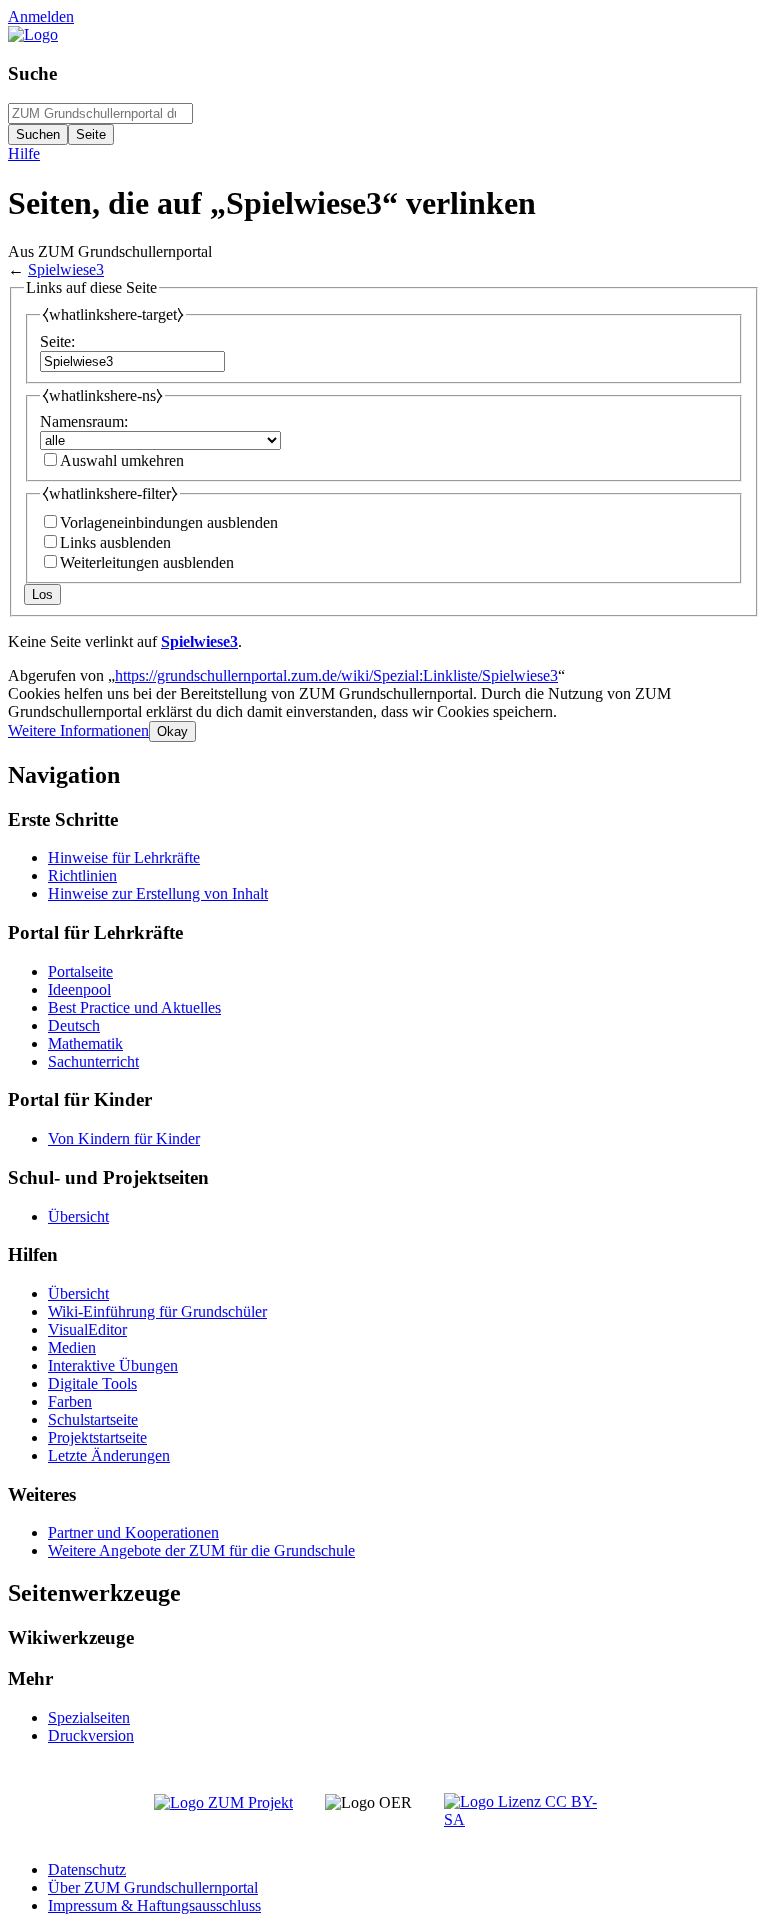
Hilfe (24, 153)
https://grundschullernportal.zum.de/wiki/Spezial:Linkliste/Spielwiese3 (336, 675)
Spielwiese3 (66, 269)
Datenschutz (87, 1869)
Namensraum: (84, 421)
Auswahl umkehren (122, 460)
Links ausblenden (115, 542)
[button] (78, 730)
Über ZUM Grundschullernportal (153, 1887)
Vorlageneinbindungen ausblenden (169, 522)
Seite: (57, 341)
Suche (32, 73)
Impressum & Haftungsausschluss (154, 1905)
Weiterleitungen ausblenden (147, 562)
